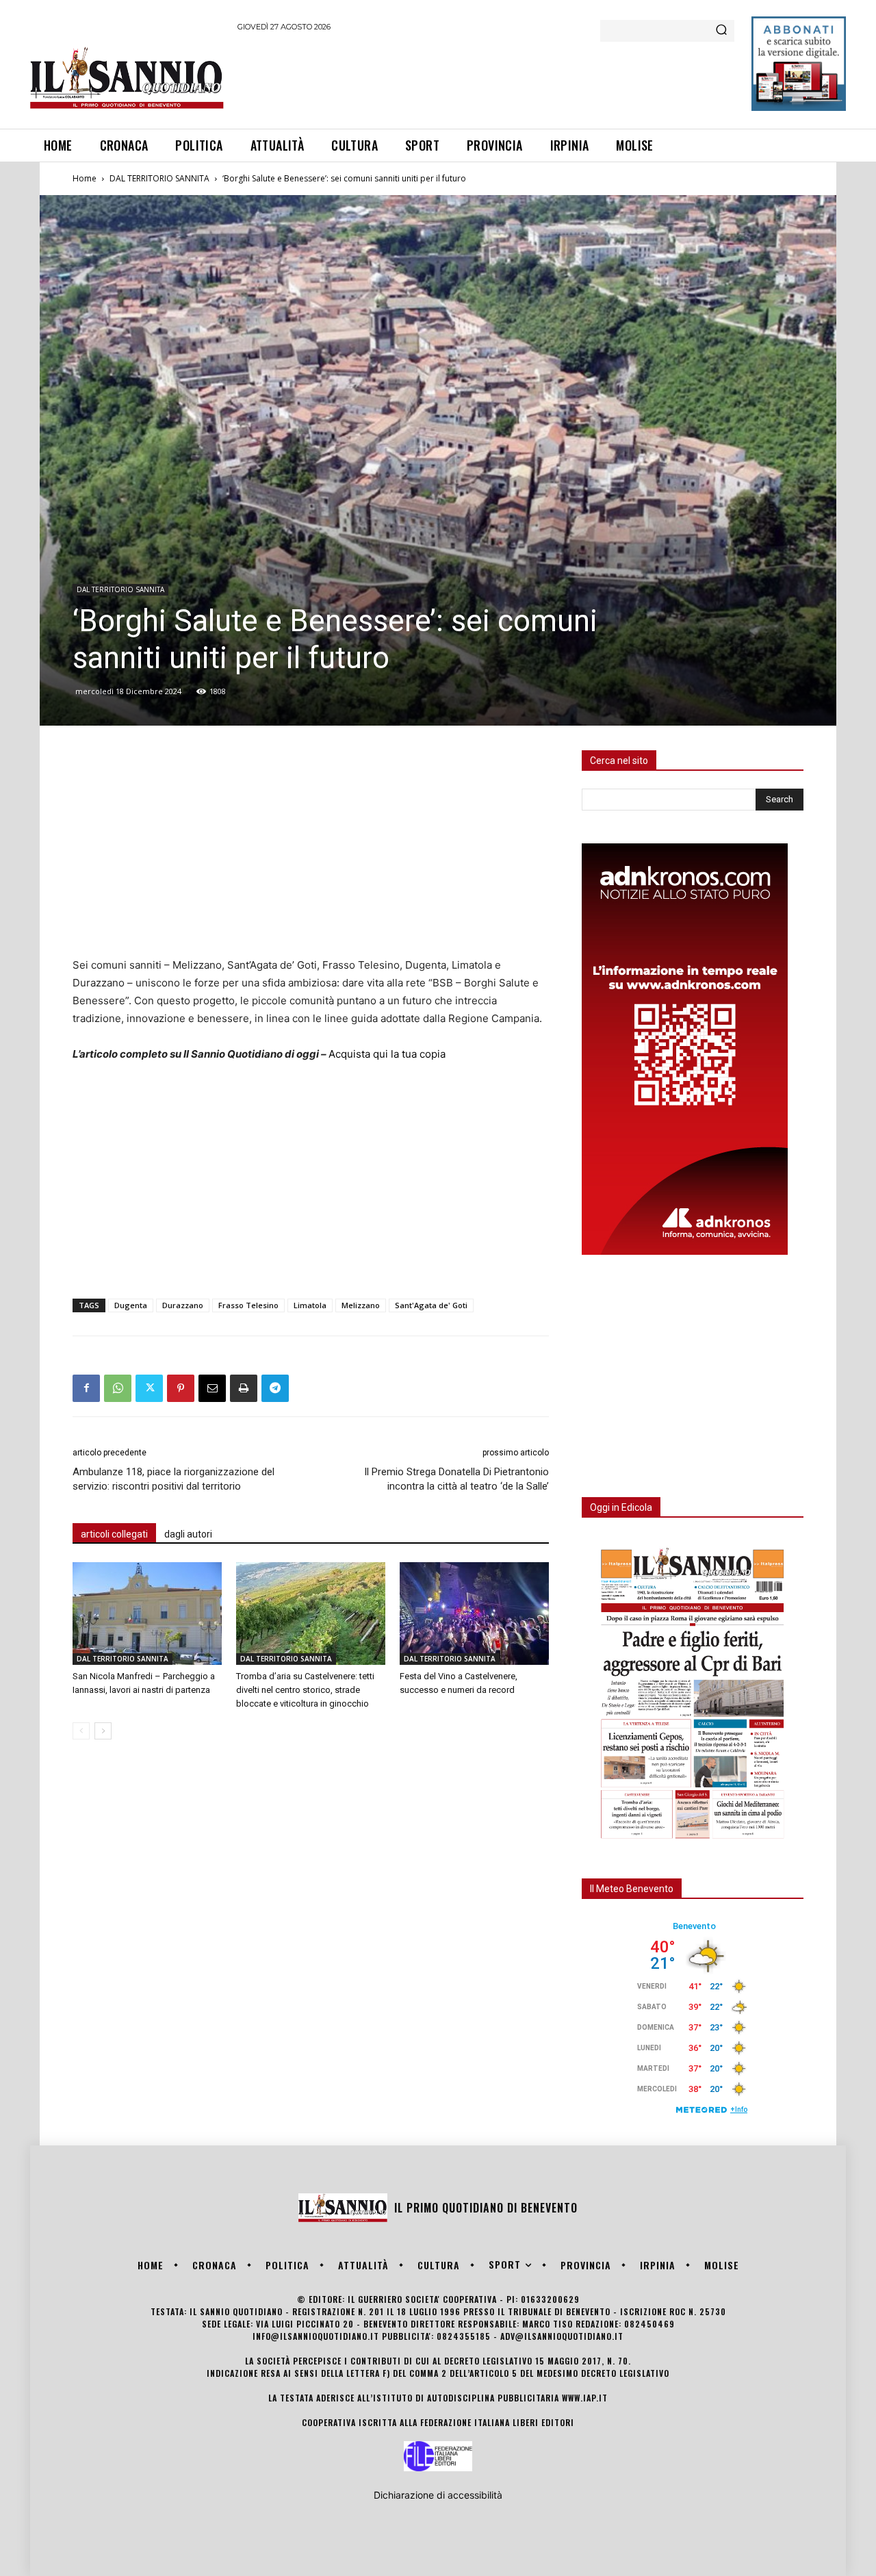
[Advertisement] (487, 78)
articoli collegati (114, 1534)
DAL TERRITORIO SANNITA (159, 178)
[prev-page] (81, 1731)
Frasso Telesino (248, 1305)
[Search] (721, 31)
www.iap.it (585, 2398)
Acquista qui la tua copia (387, 1054)
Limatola (310, 1305)
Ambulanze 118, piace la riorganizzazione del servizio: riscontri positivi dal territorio (173, 1479)
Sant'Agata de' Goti (431, 1305)
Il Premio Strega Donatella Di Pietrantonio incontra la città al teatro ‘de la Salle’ (456, 1479)
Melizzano (361, 1305)
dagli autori (188, 1534)
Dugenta (131, 1305)
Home (85, 178)
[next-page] (103, 1731)
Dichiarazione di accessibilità (438, 2495)
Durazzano (183, 1305)
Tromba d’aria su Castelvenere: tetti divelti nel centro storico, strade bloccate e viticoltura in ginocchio (305, 1690)
